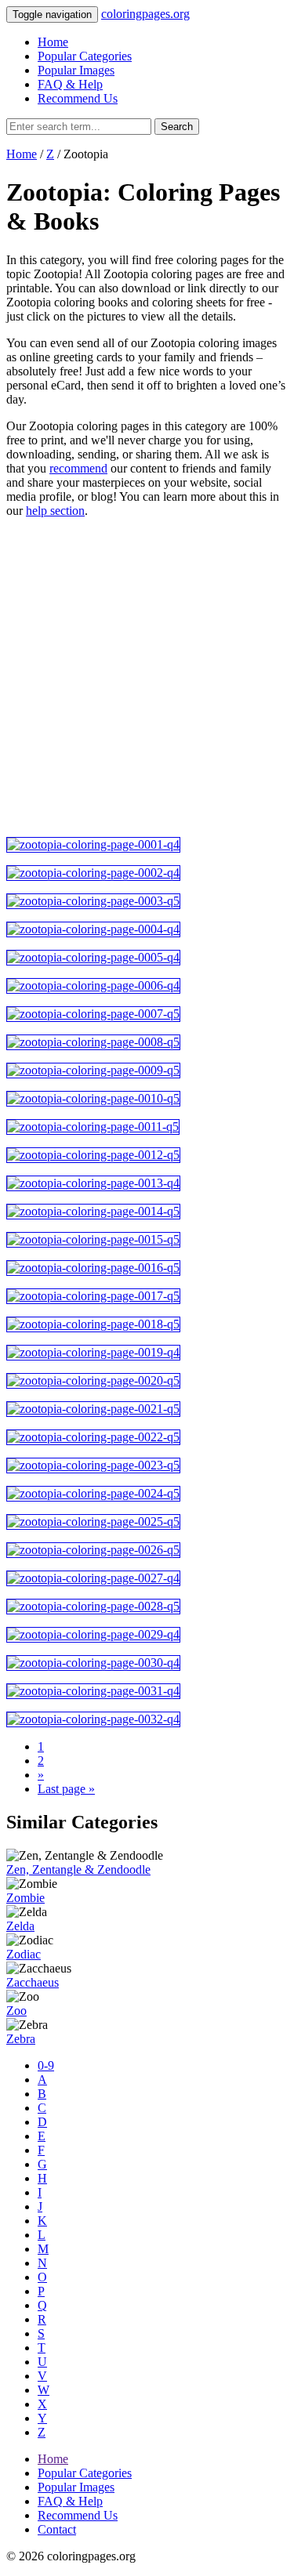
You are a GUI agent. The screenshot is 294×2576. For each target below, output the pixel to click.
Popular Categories (85, 56)
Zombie (25, 1898)
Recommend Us (78, 98)
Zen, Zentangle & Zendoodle (78, 1870)
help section (55, 511)
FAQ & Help (70, 84)
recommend (78, 468)
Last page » (66, 1789)
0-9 (46, 2065)
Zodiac (24, 1954)
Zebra (21, 2039)
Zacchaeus (33, 1982)
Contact (57, 2529)
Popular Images (76, 70)
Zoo (16, 2011)
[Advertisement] (147, 678)
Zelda (20, 1926)
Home (53, 42)
